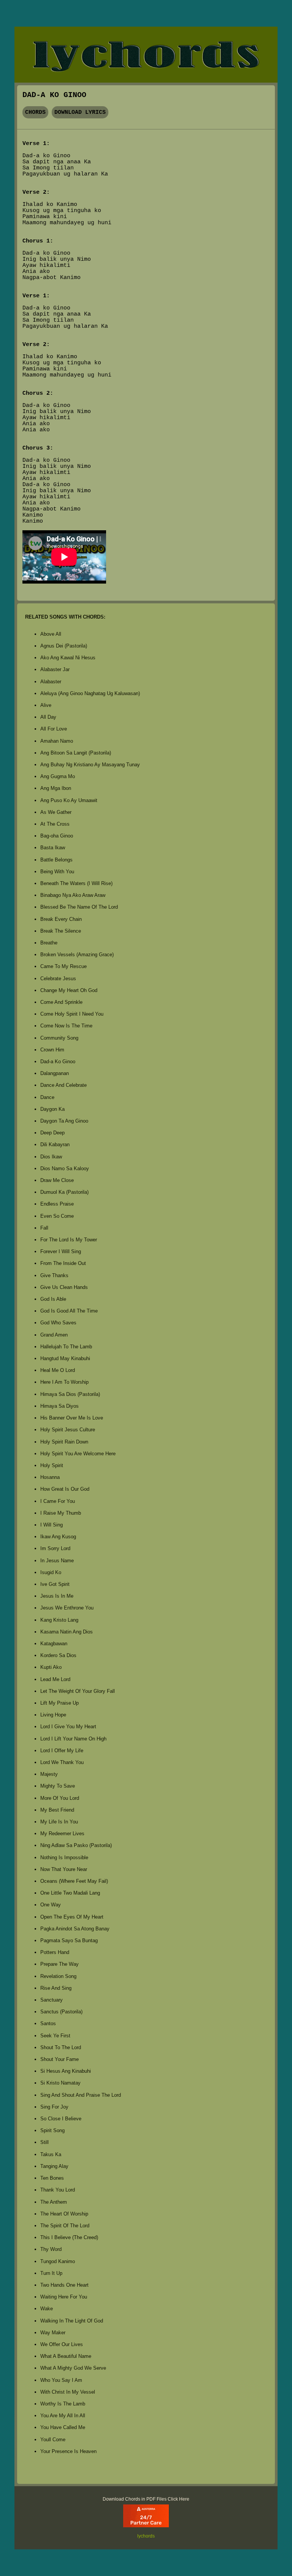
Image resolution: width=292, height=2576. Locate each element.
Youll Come (53, 2440)
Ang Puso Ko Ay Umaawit (69, 800)
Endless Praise (57, 1204)
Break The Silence (61, 931)
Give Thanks (54, 1275)
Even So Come (57, 1216)
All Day (48, 717)
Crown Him (52, 1050)
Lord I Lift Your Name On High (73, 1739)
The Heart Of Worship (64, 2214)
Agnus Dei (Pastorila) (64, 646)
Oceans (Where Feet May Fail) (74, 1881)
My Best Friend (57, 1810)
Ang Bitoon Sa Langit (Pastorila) (76, 753)
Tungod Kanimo (58, 2261)
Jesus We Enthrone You (67, 1608)
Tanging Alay (54, 2166)
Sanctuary (52, 2000)
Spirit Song (52, 2130)
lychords (146, 2536)
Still (44, 2142)
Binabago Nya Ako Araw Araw (73, 895)
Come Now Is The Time (66, 1026)
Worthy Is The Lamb (63, 2404)
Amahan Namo (57, 741)
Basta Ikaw (53, 848)
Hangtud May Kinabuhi (65, 1358)
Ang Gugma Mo (58, 776)
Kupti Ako (51, 1667)
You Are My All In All (63, 2416)
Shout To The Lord (61, 2047)
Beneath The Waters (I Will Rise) (76, 883)
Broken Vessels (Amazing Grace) (77, 955)
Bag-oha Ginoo (57, 836)
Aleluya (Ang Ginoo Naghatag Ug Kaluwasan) (90, 693)
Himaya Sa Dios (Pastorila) (70, 1394)
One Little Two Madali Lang (70, 1893)
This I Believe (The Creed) (69, 2237)
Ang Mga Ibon (56, 788)
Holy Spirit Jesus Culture (68, 1430)
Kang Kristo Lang (59, 1620)
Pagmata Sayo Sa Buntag (69, 1940)
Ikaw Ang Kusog (58, 1537)
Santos (48, 2023)
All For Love (54, 729)
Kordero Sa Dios (58, 1655)
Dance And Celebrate (63, 1085)
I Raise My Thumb (61, 1513)
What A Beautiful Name (66, 2356)
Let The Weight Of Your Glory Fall (78, 1691)
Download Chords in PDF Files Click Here (146, 2499)
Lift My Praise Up (60, 1703)
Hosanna (50, 1477)
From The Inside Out (63, 1263)
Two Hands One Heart (64, 2285)
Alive (46, 705)
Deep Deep (52, 1133)
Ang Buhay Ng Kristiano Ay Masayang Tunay (90, 765)
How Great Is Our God (65, 1489)
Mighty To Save (58, 1786)
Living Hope (53, 1715)
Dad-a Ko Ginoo (58, 1062)
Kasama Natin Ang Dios (67, 1632)
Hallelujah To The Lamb (66, 1347)
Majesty (49, 1774)
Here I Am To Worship (64, 1382)
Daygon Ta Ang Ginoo (64, 1121)
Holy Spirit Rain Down (64, 1442)
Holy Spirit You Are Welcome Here (78, 1454)
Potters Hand (55, 1952)
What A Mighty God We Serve (73, 2368)
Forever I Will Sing (61, 1251)
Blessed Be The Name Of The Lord (79, 907)
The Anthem (54, 2202)
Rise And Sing (56, 1988)
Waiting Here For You (64, 2297)
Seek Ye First (55, 2036)
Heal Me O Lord (58, 1370)
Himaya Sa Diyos (60, 1406)
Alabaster (51, 682)
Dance (47, 1097)
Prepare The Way (60, 1964)
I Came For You (58, 1501)
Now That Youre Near (64, 1869)
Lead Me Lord (55, 1679)
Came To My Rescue (63, 966)
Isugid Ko (51, 1572)
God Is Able (53, 1299)
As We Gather (56, 812)
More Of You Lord (60, 1798)
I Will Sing (52, 1525)
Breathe (49, 943)
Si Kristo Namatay (60, 2083)
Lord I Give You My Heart (68, 1727)
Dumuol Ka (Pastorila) (64, 1192)
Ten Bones (52, 2178)
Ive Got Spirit (55, 1584)
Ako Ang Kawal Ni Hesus (68, 658)
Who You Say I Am (61, 2380)
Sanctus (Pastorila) (61, 2012)
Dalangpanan (55, 1073)
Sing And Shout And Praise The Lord (81, 2095)
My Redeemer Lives (62, 1834)
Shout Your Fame (60, 2059)
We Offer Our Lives (62, 2344)
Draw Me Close (57, 1180)
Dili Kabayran (55, 1144)
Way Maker (53, 2333)
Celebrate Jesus (58, 979)
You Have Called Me (63, 2427)
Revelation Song (58, 1976)
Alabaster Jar (55, 669)
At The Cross (55, 824)
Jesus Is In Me (57, 1596)
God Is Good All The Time (69, 1311)
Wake (47, 2309)
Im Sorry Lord (55, 1548)
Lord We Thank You (62, 1762)
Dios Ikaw (51, 1157)
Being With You (57, 872)
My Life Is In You (59, 1822)
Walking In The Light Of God (72, 2321)
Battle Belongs (56, 860)
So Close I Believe (61, 2119)
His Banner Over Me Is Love (72, 1418)
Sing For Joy (54, 2107)
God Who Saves (58, 1323)
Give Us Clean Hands (64, 1287)
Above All (51, 634)
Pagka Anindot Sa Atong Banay (75, 1929)
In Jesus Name (57, 1561)
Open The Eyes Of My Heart (72, 1917)
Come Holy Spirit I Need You (72, 1014)
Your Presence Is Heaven (68, 2451)
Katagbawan (54, 1644)
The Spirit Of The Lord (65, 2226)
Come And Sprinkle (61, 1002)
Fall (44, 1228)
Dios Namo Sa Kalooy (65, 1168)
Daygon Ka (52, 1109)
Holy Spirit (52, 1465)
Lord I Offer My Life (62, 1751)
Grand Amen (54, 1335)
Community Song (59, 1038)
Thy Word (51, 2249)
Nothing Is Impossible (64, 1857)
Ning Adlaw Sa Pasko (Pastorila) (76, 1845)
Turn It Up (51, 2273)
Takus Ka (51, 2154)
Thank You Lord (58, 2190)
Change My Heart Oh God (69, 990)
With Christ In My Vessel (68, 2392)
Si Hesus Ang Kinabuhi (66, 2071)
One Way (51, 1905)
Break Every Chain (61, 919)
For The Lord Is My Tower (69, 1240)
